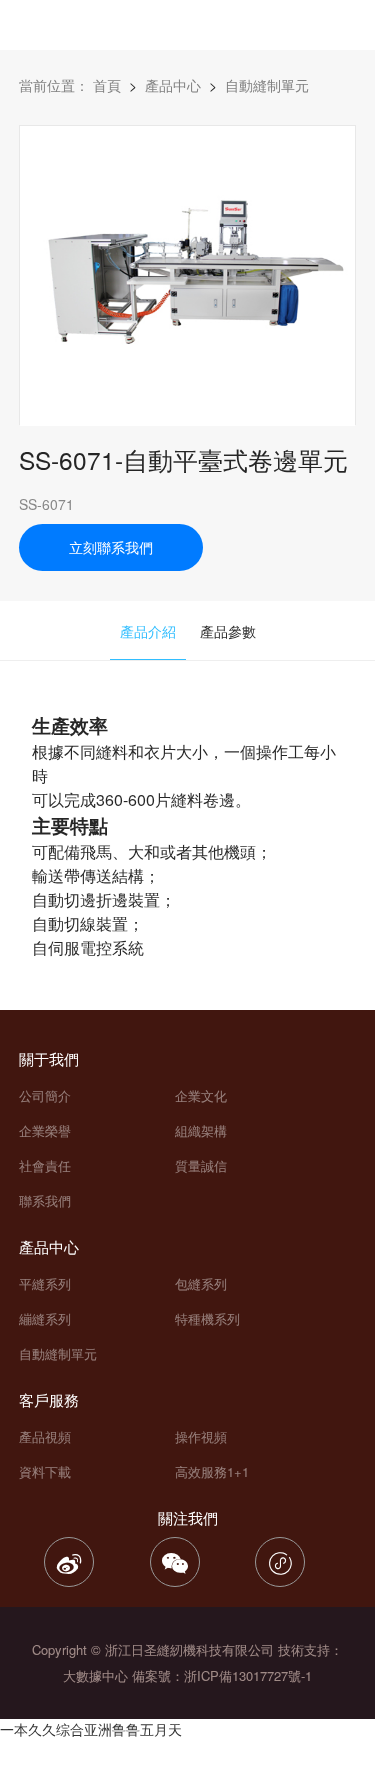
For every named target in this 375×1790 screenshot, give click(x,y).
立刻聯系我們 (111, 547)
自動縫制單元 (58, 1353)
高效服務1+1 (212, 1471)
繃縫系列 (45, 1318)
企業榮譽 (45, 1130)
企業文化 (201, 1095)
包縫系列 (201, 1283)
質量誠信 (201, 1165)
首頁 (107, 85)
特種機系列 (207, 1318)
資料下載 (45, 1471)
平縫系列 (45, 1283)
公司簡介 (45, 1095)
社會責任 (45, 1165)
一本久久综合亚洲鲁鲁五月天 (91, 1729)
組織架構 (201, 1130)
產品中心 (173, 85)
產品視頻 (45, 1436)
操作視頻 (201, 1436)
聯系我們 (45, 1200)
